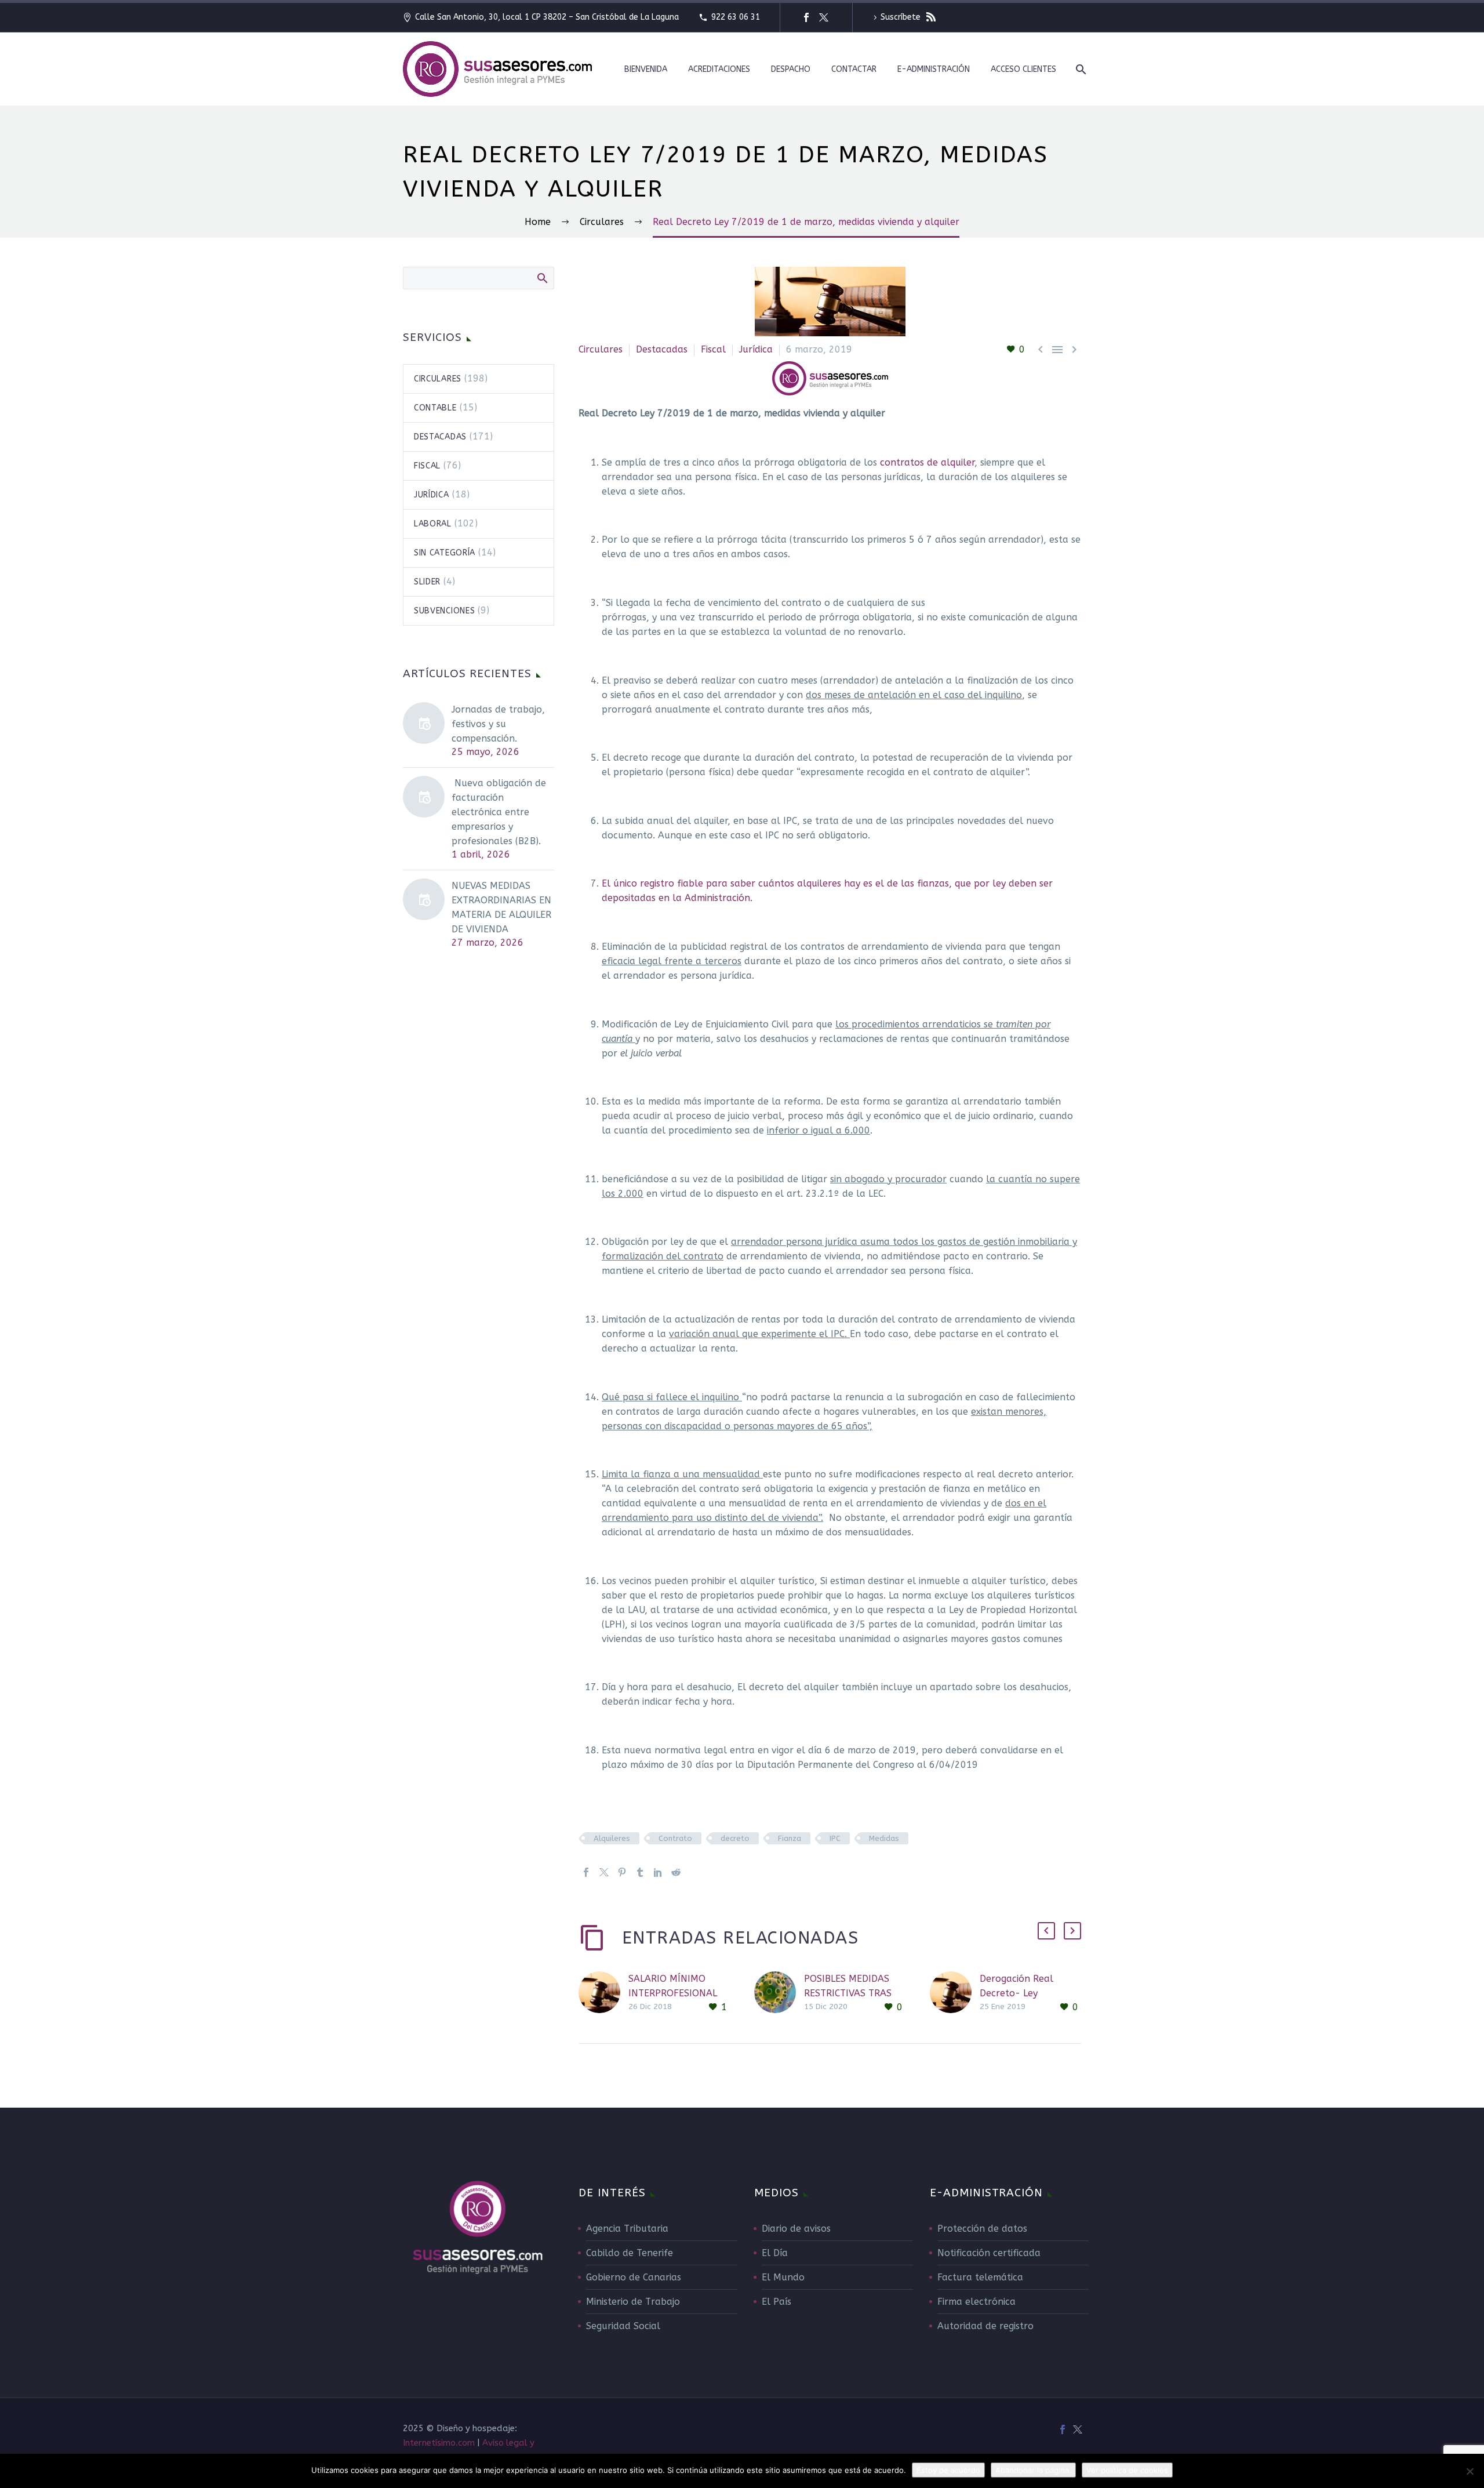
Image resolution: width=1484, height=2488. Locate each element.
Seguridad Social (623, 2326)
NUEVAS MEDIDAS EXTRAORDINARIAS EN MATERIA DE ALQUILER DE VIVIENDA (501, 907)
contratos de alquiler (927, 462)
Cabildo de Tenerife (630, 2253)
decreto (735, 1838)
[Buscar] (1080, 69)
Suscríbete (902, 17)
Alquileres (612, 1838)
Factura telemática (980, 2277)
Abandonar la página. (1033, 2470)
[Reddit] (676, 1872)
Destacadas (662, 349)
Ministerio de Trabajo (633, 2302)
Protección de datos (982, 2229)
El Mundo (783, 2277)
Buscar (542, 278)
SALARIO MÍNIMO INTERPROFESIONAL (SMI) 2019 (673, 1993)
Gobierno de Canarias (634, 2277)
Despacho (791, 69)
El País (776, 2302)
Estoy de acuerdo (948, 2470)
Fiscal (713, 349)
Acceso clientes (1023, 69)
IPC (835, 1838)
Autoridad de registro (985, 2326)
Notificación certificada (989, 2253)
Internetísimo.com (439, 2443)
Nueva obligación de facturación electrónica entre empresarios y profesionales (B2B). (499, 812)
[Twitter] (824, 17)
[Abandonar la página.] (1470, 2471)
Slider (427, 582)
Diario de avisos (796, 2229)
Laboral (433, 524)
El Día (775, 2253)
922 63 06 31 (736, 17)
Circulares (601, 349)
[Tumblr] (640, 1872)
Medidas (884, 1838)
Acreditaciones (719, 69)
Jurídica (756, 349)
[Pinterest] (622, 1872)
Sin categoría (445, 553)
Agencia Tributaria (627, 2229)
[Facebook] (806, 17)
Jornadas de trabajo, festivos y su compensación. (498, 724)
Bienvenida (646, 69)
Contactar (854, 69)
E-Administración (934, 69)
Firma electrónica (976, 2302)
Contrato (675, 1838)
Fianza (790, 1838)
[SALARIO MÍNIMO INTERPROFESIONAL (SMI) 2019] (603, 1993)
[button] (1046, 1931)
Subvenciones (444, 611)
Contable (435, 408)
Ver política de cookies (1127, 2470)
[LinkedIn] (658, 1872)
